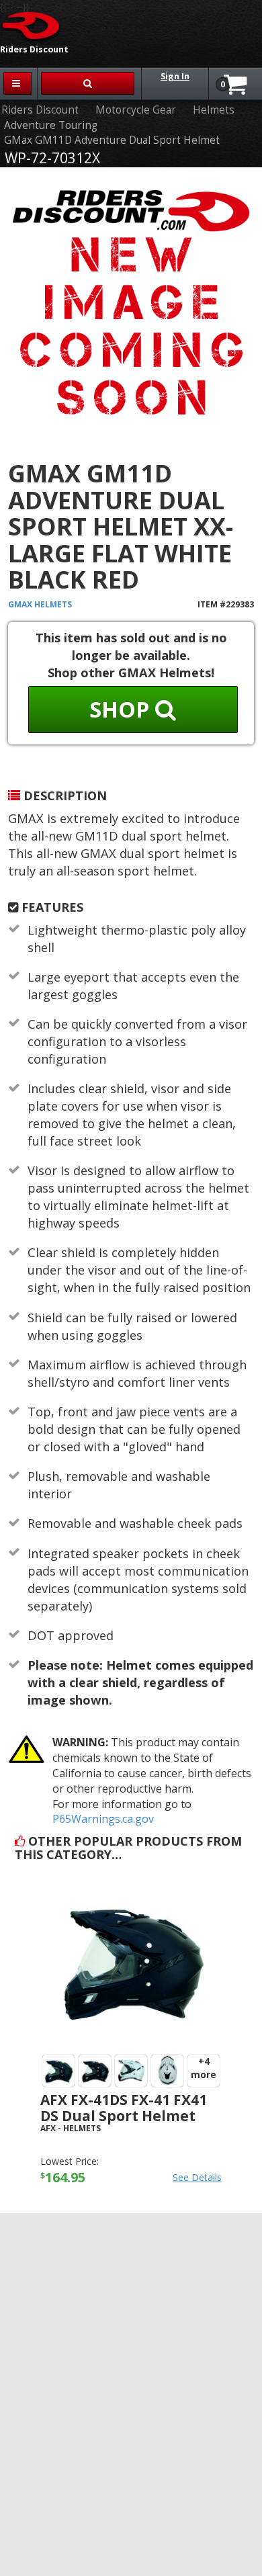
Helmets (214, 110)
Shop (122, 709)
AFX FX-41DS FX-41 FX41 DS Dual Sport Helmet (124, 2107)
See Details (197, 2177)
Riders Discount (40, 110)
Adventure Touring (51, 125)
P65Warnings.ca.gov (103, 1819)
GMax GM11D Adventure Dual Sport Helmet (112, 140)
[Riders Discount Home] (32, 25)
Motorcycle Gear (136, 110)
